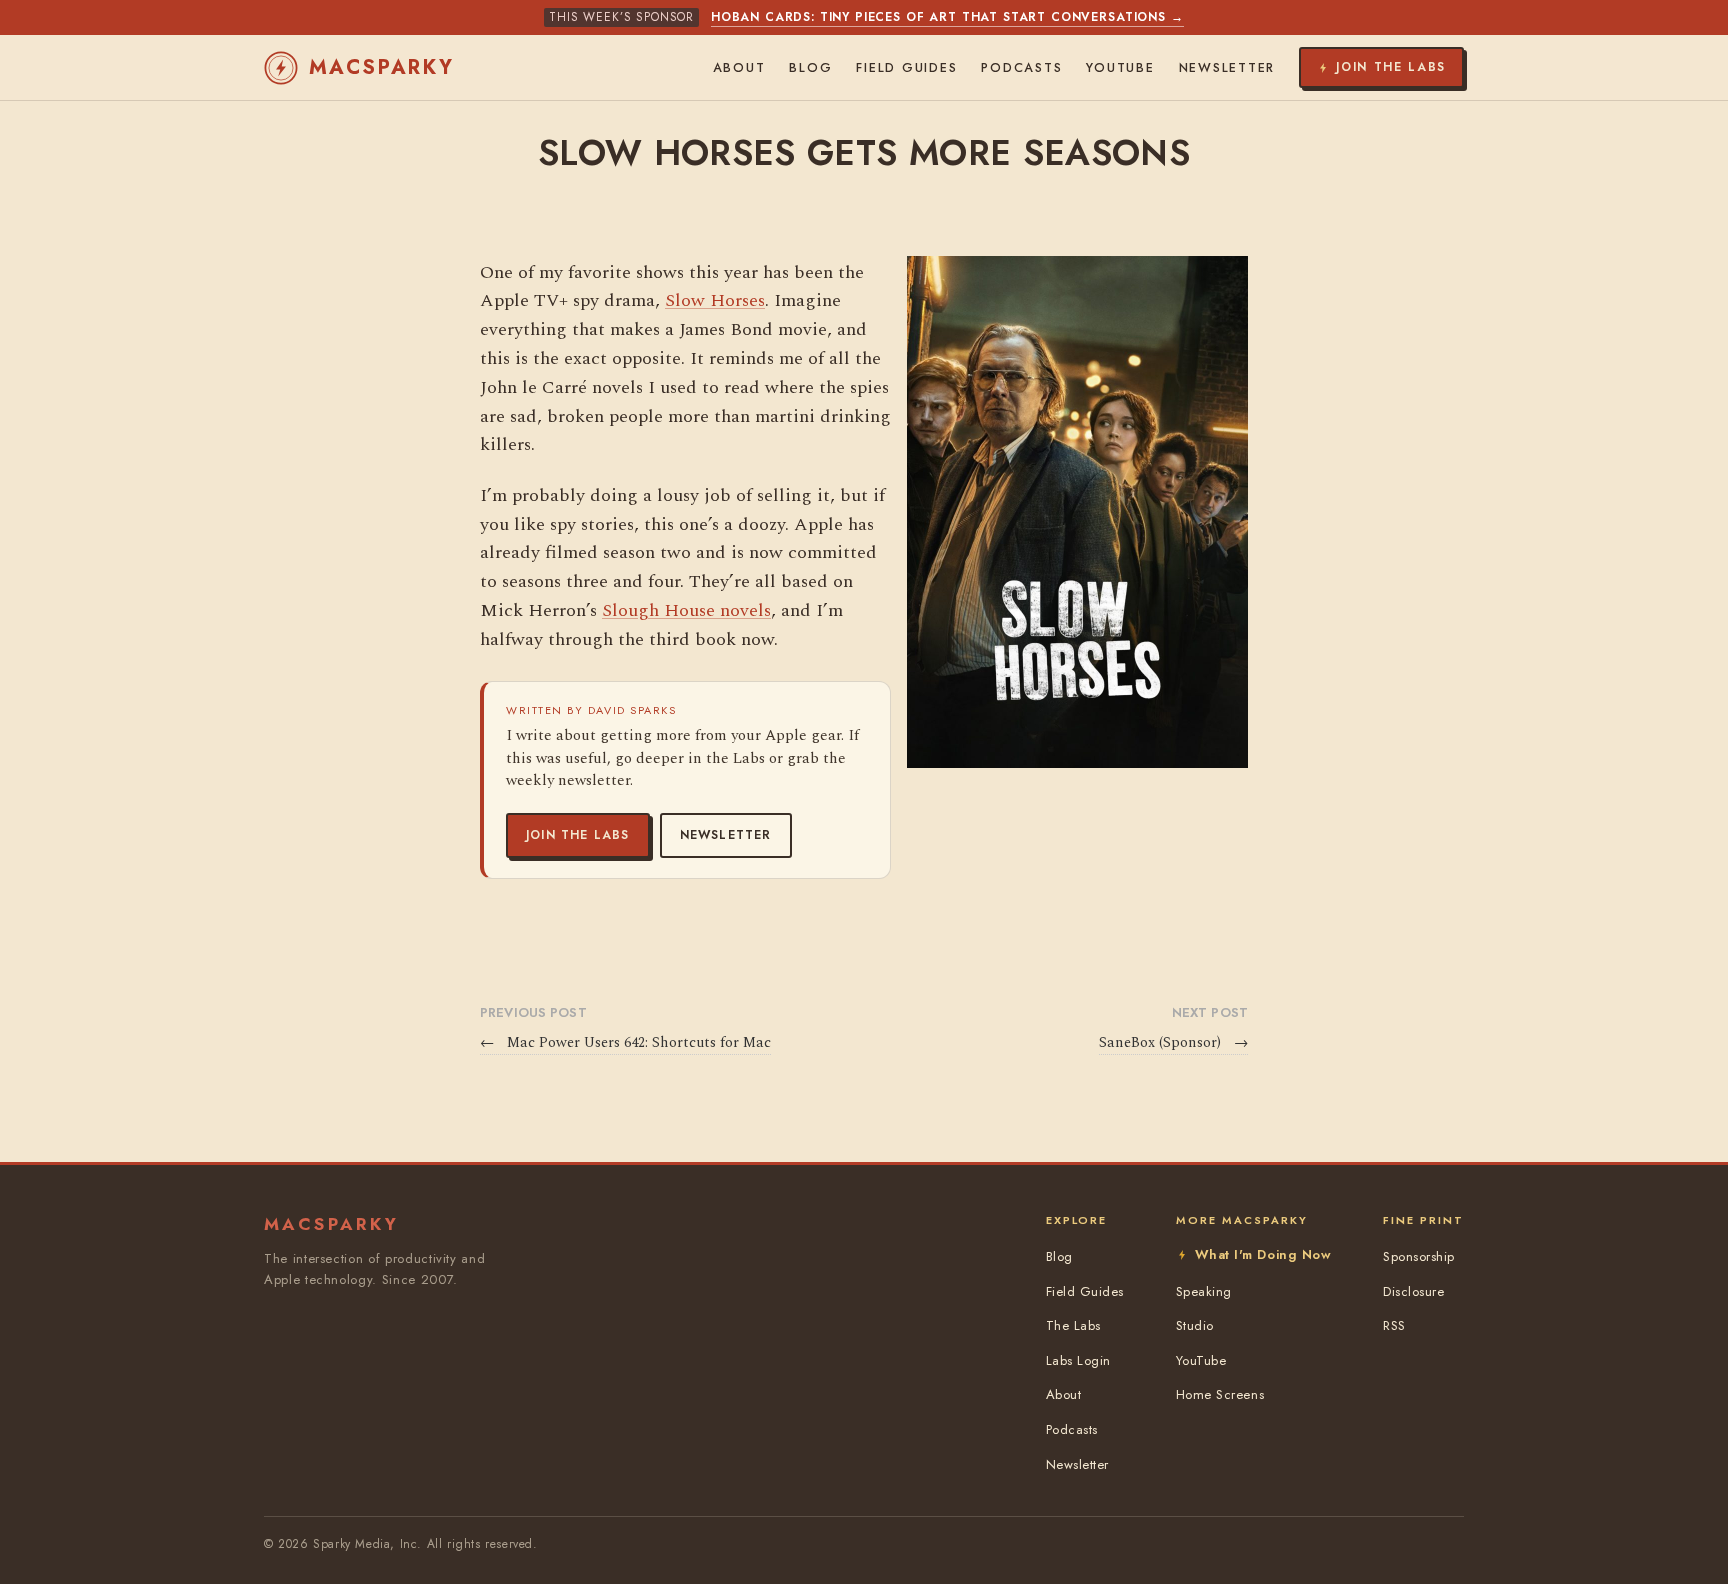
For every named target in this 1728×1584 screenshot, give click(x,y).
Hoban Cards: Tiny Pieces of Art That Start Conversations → (947, 17)
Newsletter (726, 835)
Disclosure (1413, 1291)
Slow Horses (715, 300)
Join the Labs (578, 835)
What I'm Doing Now (1263, 1254)
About (739, 68)
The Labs (1073, 1325)
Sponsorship (1419, 1256)
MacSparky (382, 67)
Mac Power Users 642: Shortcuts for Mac (625, 1043)
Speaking (1204, 1291)
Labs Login (1078, 1360)
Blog (810, 68)
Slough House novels (686, 610)
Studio (1195, 1325)
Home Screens (1220, 1394)
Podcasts (1021, 68)
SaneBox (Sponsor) (1173, 1043)
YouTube (1120, 68)
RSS (1394, 1325)
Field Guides (906, 68)
